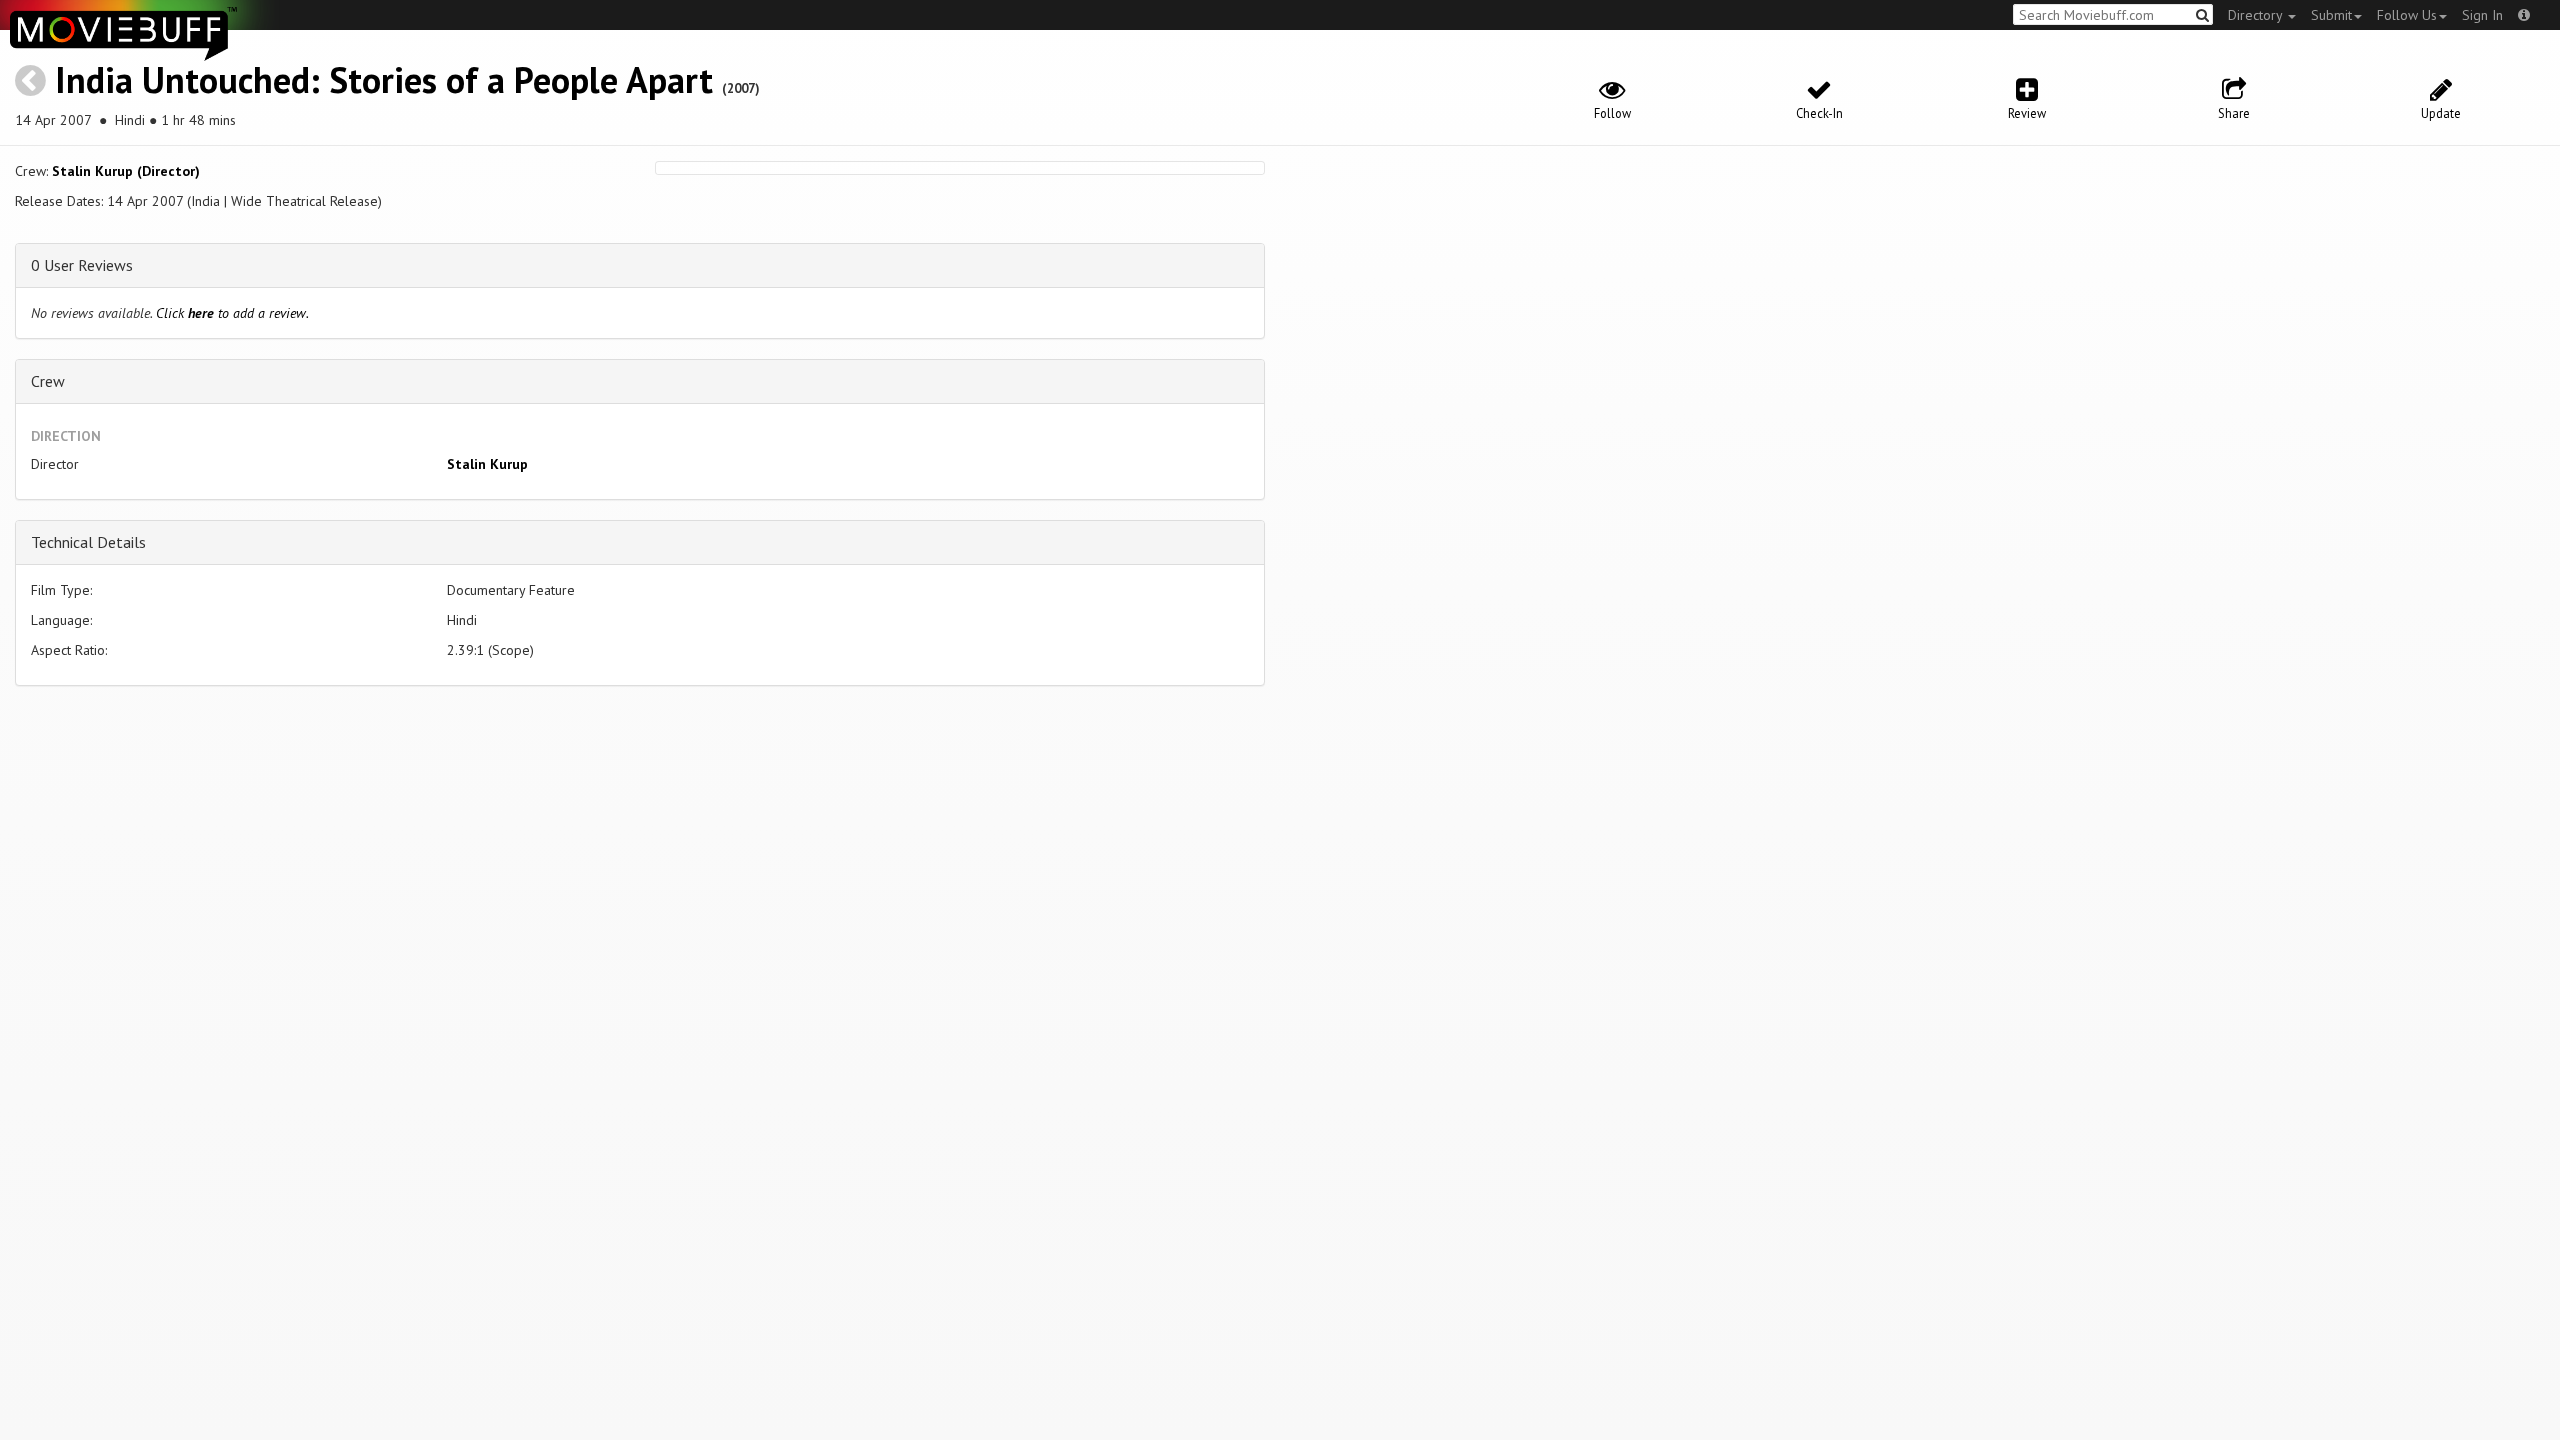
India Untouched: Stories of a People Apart (384, 79)
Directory (2257, 15)
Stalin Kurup (487, 464)
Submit (2331, 15)
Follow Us (2407, 15)
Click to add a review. (232, 313)
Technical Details (88, 542)
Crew (48, 381)
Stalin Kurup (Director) (126, 171)
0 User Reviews (82, 265)
